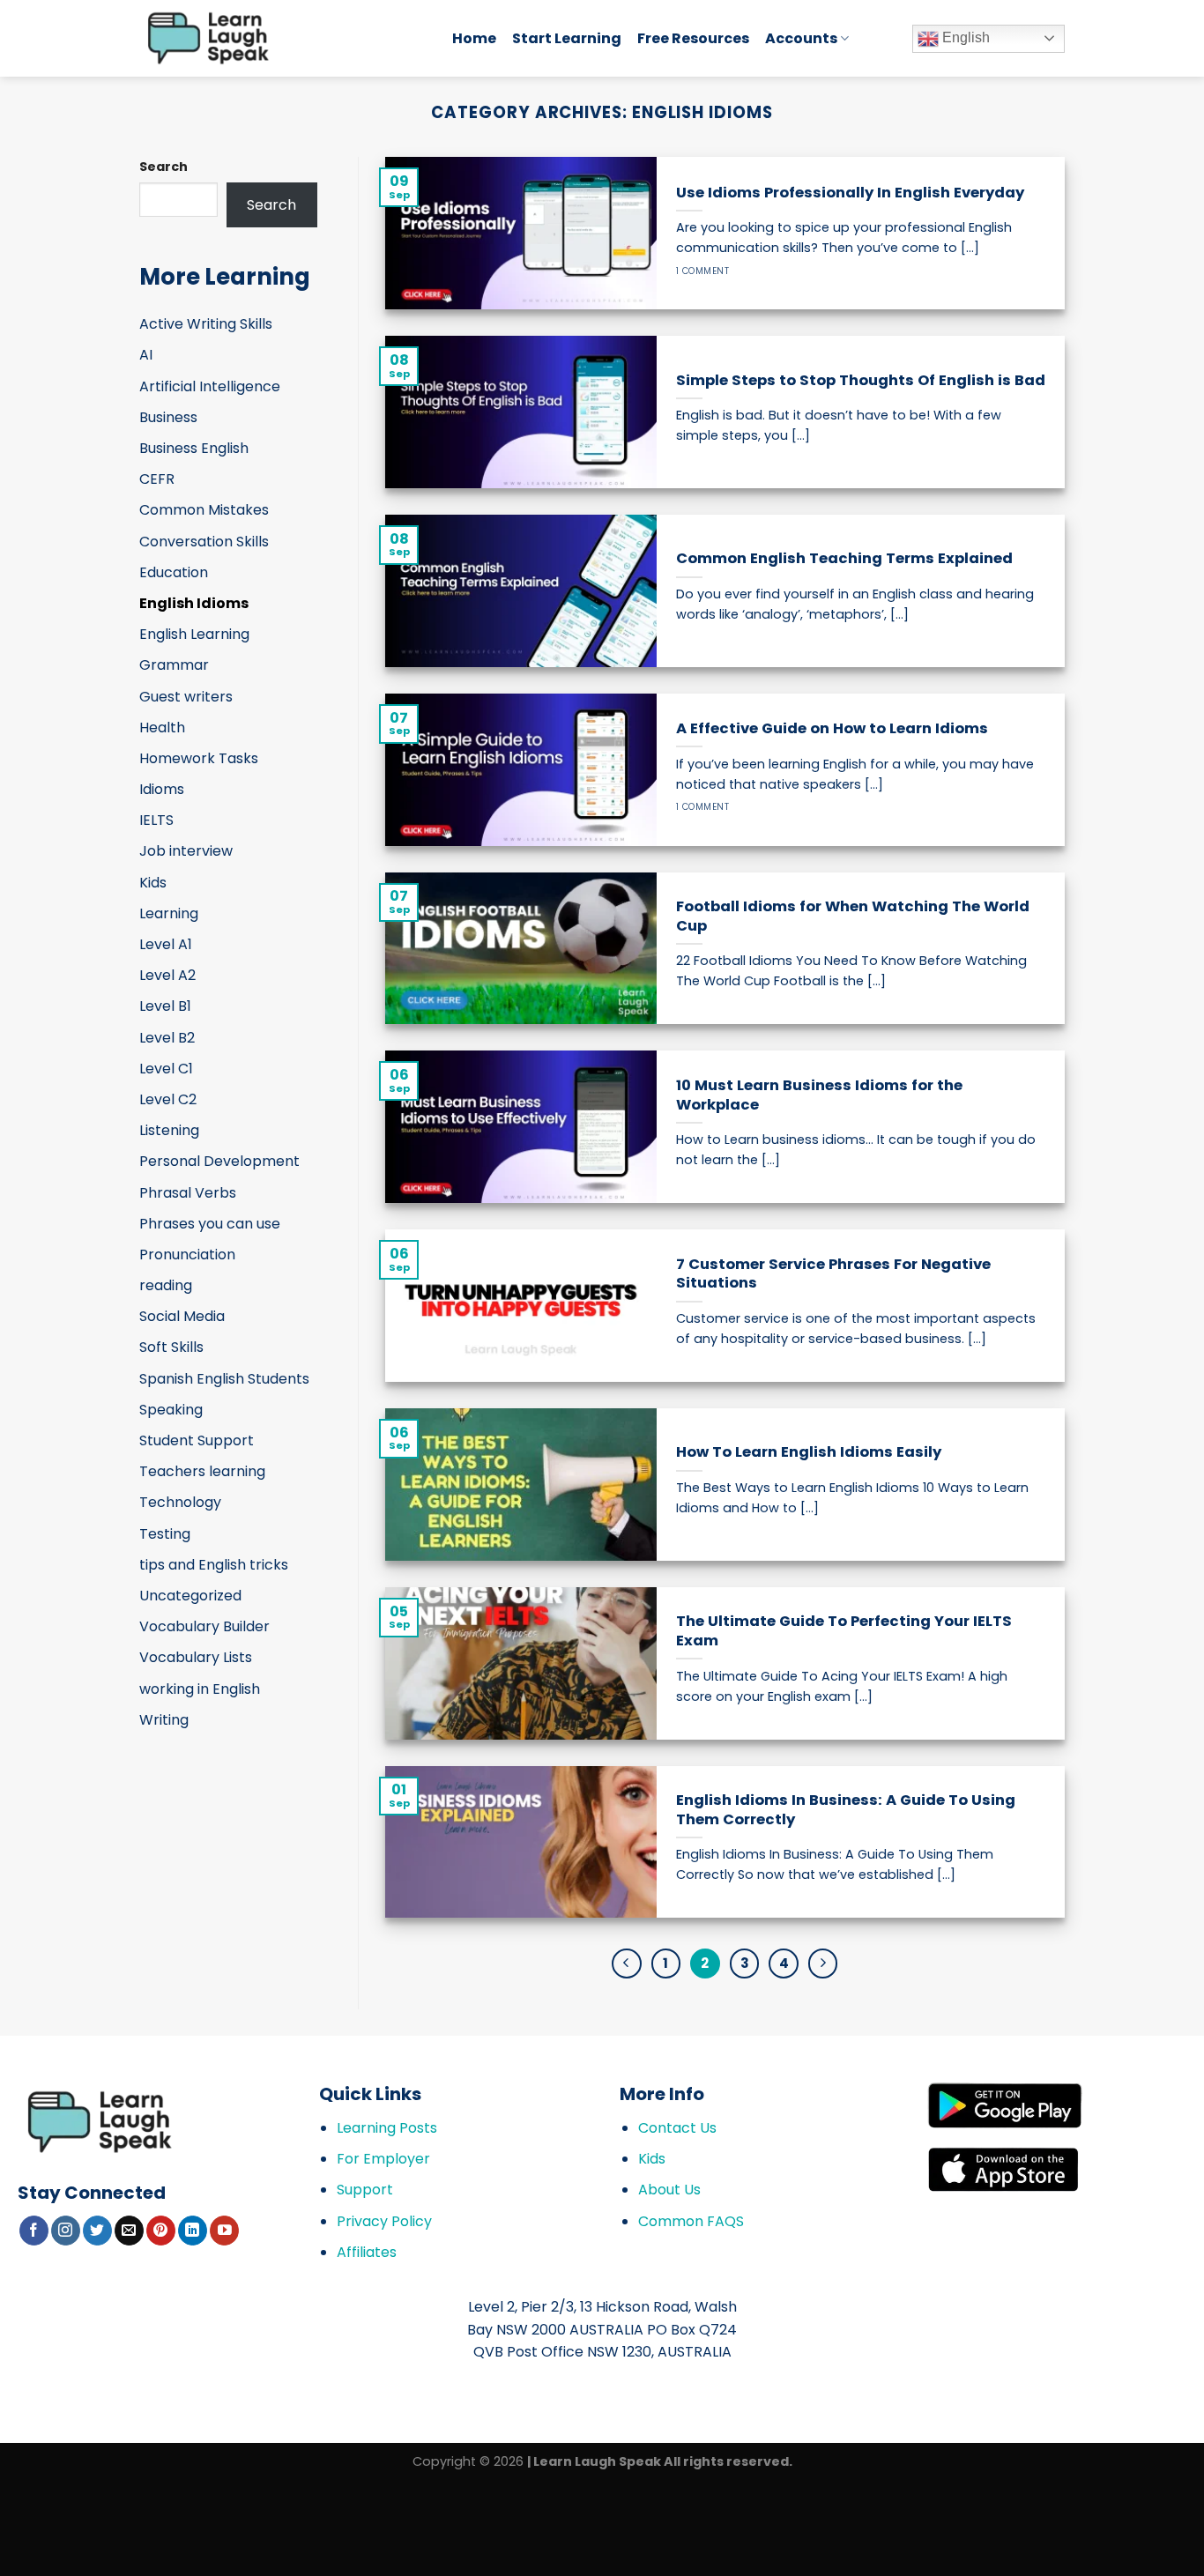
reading (166, 1285)
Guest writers (186, 697)
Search (164, 167)
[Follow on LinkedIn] (193, 2231)
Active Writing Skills (206, 324)
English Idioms (194, 603)
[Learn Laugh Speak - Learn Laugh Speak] (282, 38)
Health (162, 728)
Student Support (197, 1440)
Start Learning (567, 38)
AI (146, 355)
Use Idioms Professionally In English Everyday (850, 193)
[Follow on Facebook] (34, 2231)
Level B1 (165, 1006)
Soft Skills (171, 1347)
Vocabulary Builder (204, 1626)
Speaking (171, 1410)
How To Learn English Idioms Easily (809, 1452)
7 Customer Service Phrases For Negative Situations (833, 1274)
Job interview (186, 851)
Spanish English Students (224, 1379)
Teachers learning (202, 1471)
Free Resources (693, 38)
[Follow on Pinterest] (161, 2231)
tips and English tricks (214, 1565)
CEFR (157, 479)
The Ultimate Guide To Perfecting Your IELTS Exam (844, 1631)
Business (168, 417)
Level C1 (166, 1069)
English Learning (194, 634)
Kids (153, 883)
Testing (165, 1534)
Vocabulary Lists (196, 1657)
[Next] (823, 1964)
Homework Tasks (199, 758)
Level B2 (167, 1038)
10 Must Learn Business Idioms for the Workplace (819, 1095)
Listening (169, 1130)
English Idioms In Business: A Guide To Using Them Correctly (846, 1810)
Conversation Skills (204, 542)
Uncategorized (190, 1596)
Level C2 (168, 1099)
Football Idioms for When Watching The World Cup (853, 916)
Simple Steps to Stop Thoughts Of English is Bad (861, 381)
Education (174, 572)
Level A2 (167, 975)
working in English (200, 1689)
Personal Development (219, 1161)
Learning (169, 913)
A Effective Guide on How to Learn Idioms (832, 729)
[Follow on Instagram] (66, 2231)
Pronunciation (187, 1255)
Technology (180, 1502)
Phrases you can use (210, 1224)
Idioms (162, 789)
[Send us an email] (129, 2231)
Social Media (182, 1316)
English (964, 37)
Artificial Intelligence (210, 386)
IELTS (156, 820)
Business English (194, 448)
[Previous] (627, 1964)
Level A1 (166, 944)
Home (474, 38)
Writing (164, 1720)
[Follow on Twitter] (97, 2231)
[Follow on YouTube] (224, 2231)
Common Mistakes (204, 510)
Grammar (174, 665)
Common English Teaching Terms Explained (844, 559)
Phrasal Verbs (188, 1193)
